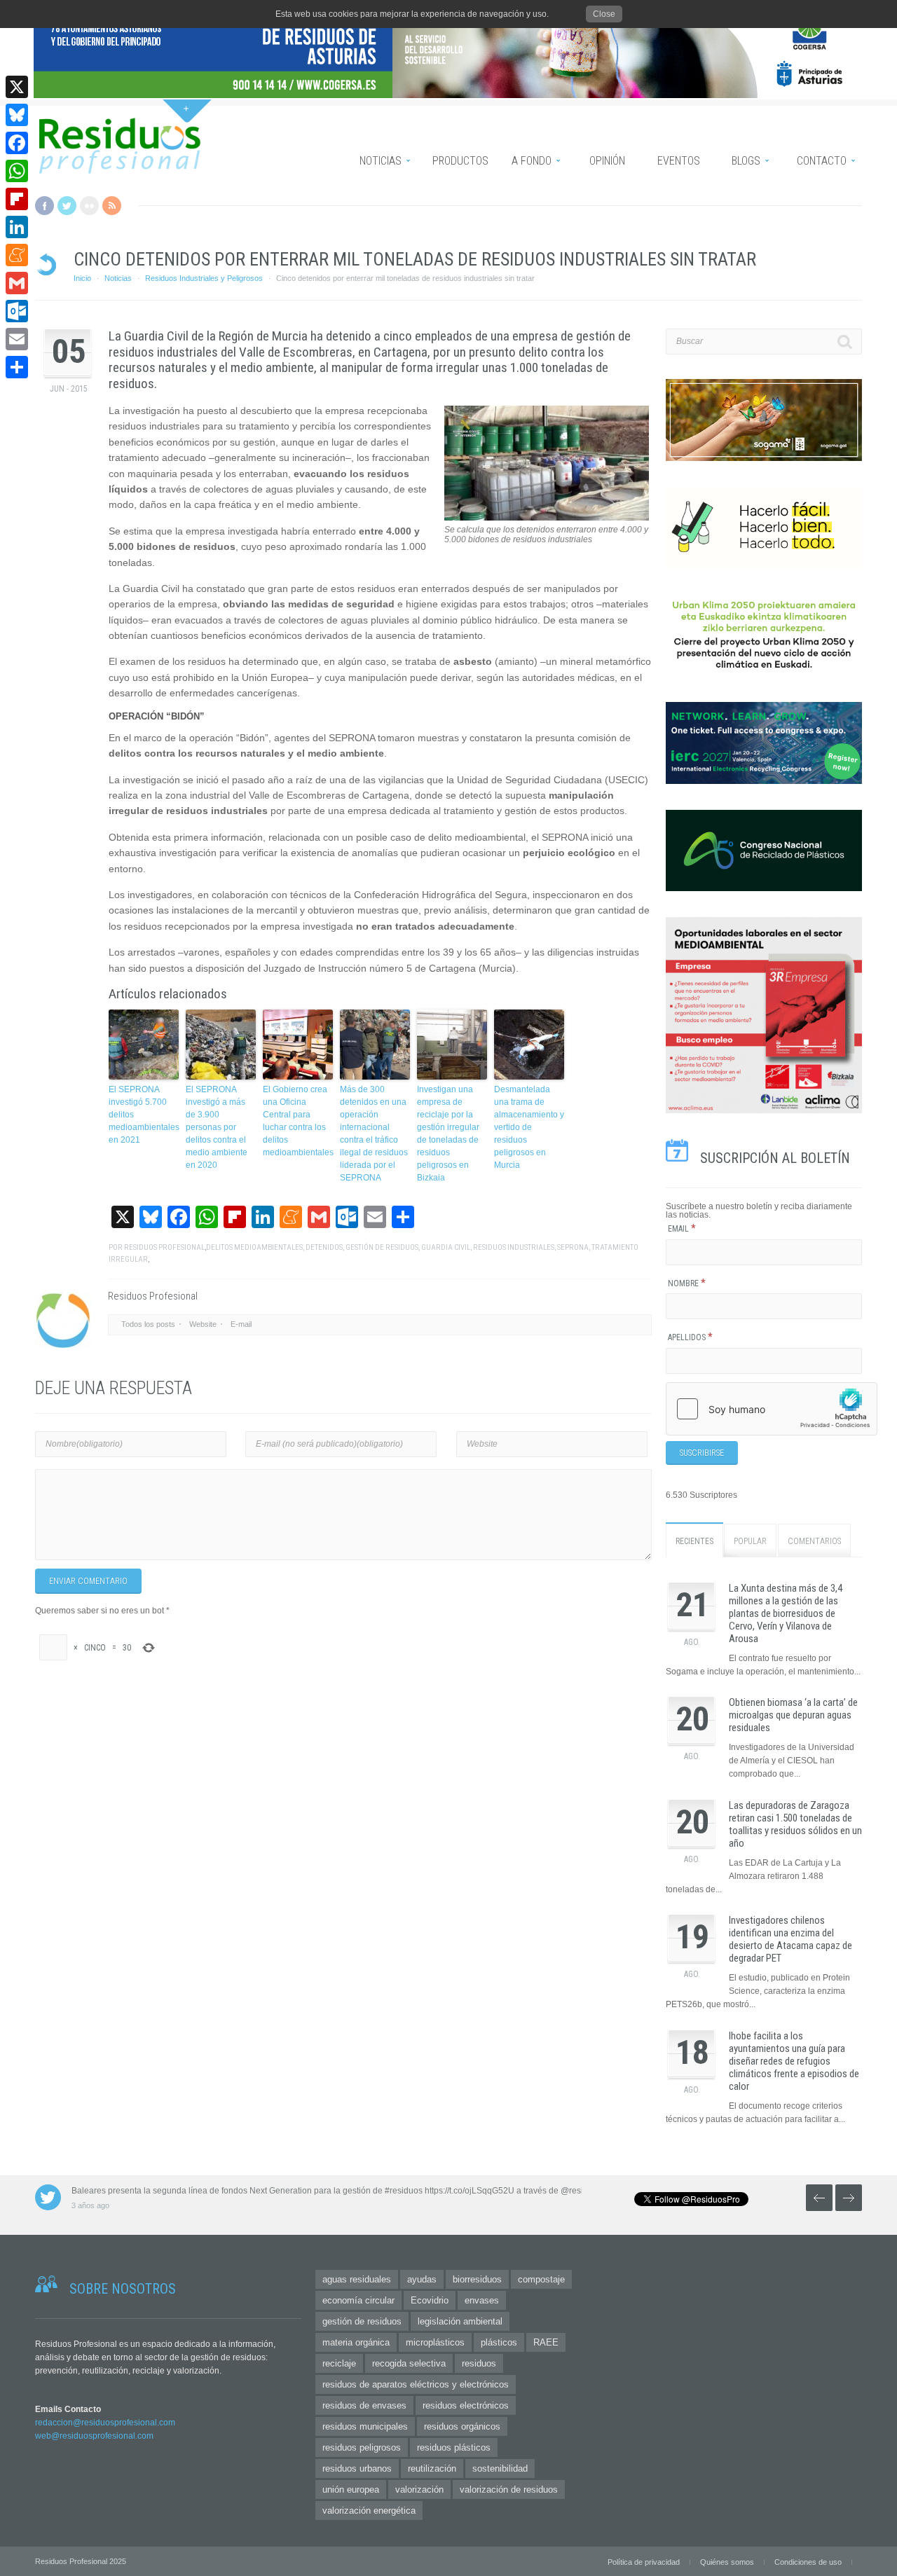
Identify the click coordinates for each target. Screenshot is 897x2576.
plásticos (499, 2342)
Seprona (573, 1247)
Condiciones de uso (808, 2562)
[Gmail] (17, 283)
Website (203, 1324)
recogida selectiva (409, 2363)
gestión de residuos (382, 1247)
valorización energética (369, 2510)
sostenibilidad (500, 2468)
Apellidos (690, 1337)
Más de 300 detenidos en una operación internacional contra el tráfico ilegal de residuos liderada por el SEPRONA (374, 1134)
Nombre (687, 1283)
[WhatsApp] (17, 171)
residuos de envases (364, 2405)
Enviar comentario (88, 1581)
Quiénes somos (727, 2562)
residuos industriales (514, 1247)
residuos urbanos (357, 2468)
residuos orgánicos (462, 2426)
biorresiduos (477, 2279)
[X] (17, 87)
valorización (419, 2489)
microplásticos (435, 2342)
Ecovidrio (430, 2300)
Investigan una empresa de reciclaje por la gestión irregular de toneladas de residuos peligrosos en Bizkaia (448, 1134)
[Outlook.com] (17, 311)
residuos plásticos (454, 2447)
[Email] (17, 339)
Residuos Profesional (164, 1247)
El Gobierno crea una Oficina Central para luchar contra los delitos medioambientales (298, 1121)
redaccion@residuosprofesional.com (105, 2423)
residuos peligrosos (362, 2447)
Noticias (118, 278)
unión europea (351, 2489)
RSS (112, 206)
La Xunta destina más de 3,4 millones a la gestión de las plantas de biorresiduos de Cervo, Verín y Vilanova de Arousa (786, 1613)
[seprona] (547, 518)
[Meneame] (17, 255)
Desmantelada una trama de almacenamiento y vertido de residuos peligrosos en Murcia (529, 1127)
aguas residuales (357, 2279)
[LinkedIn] (17, 227)
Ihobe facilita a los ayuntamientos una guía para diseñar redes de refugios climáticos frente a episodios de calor (794, 2061)
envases (482, 2300)
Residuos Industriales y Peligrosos (204, 278)
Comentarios (814, 1541)
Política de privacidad (644, 2562)
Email (682, 1229)
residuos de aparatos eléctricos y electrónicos (416, 2384)
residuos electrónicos (466, 2405)
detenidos (324, 1247)
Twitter (67, 206)
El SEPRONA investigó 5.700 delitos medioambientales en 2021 (144, 1115)
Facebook (44, 206)
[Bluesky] (17, 115)
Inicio (82, 278)
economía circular (358, 2300)
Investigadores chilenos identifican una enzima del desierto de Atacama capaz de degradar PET (790, 1939)
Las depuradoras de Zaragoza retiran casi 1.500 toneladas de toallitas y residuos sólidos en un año (795, 1824)
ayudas (422, 2279)
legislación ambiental (460, 2321)
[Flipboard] (17, 199)
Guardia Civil (446, 1247)
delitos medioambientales (254, 1247)
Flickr (89, 206)
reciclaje (339, 2363)
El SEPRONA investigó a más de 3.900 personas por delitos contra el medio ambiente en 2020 (217, 1127)
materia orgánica (356, 2342)
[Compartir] (17, 367)
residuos (479, 2363)
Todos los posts (148, 1324)
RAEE (546, 2342)
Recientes (694, 1541)
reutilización (432, 2468)
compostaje (541, 2279)
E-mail (241, 1324)
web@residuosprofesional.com (94, 2436)
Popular (750, 1541)
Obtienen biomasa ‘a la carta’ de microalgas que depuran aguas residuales (793, 1715)
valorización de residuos (509, 2489)
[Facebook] (17, 143)
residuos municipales (365, 2426)
